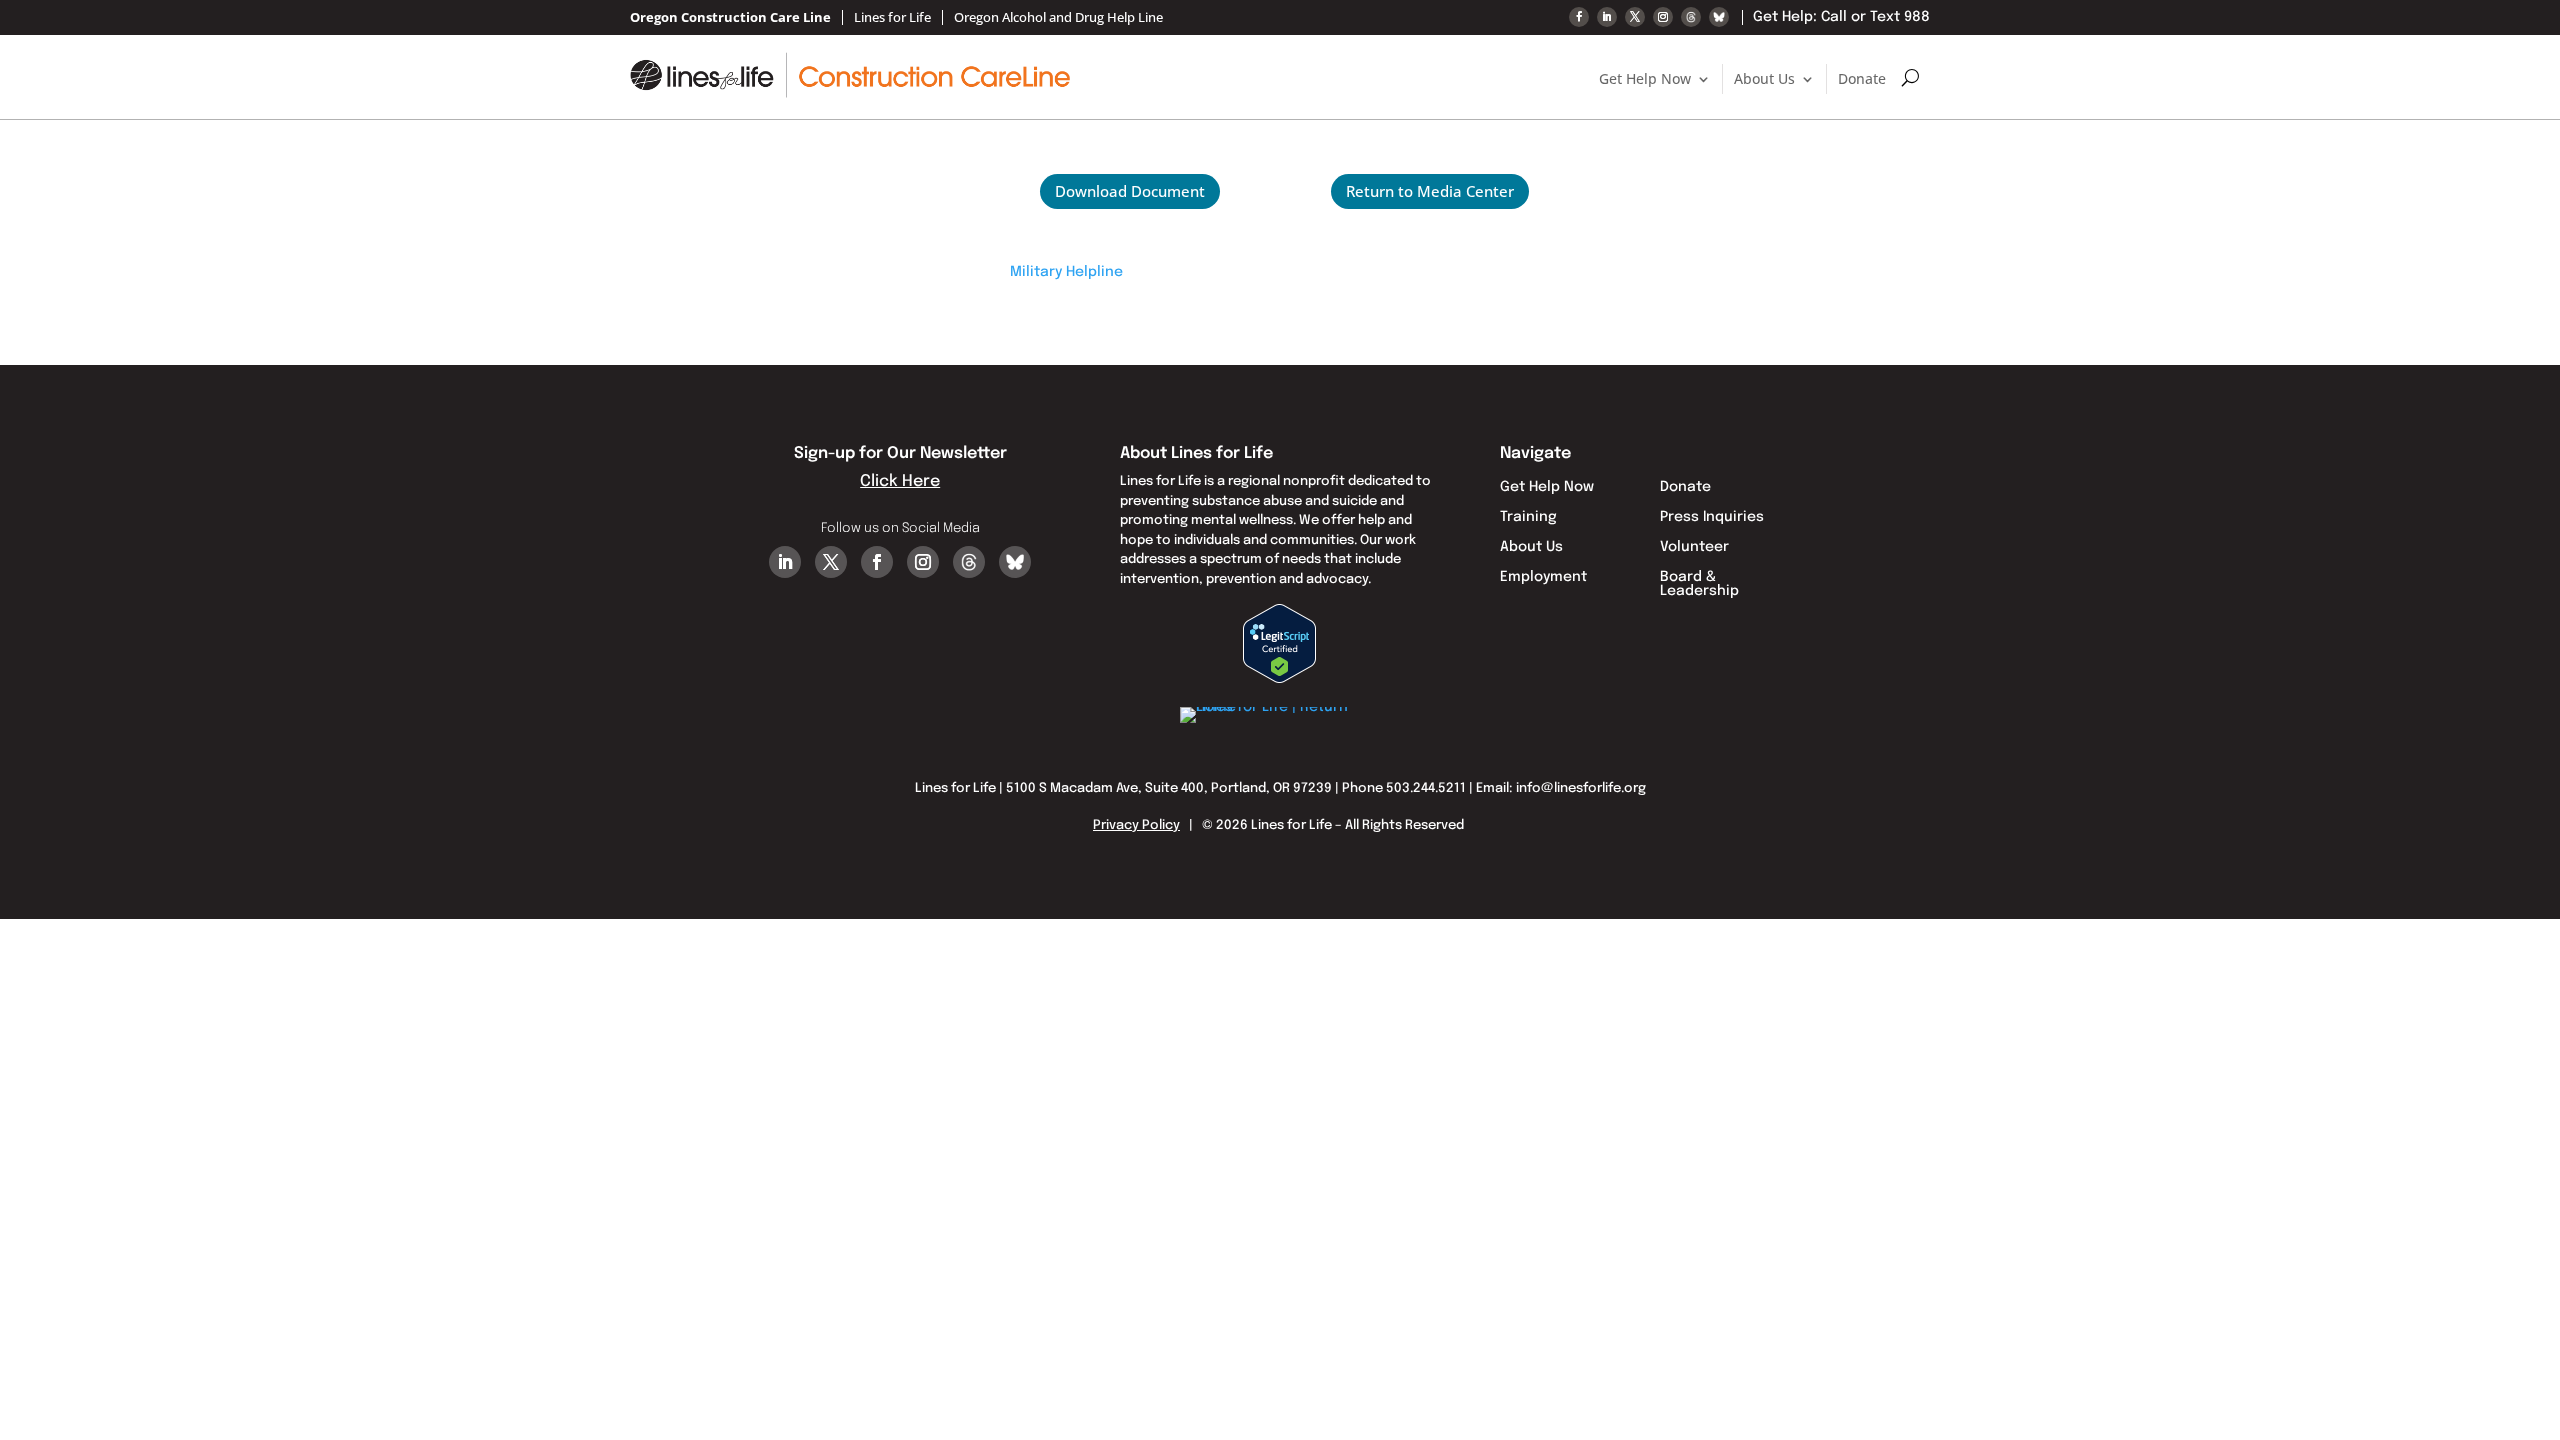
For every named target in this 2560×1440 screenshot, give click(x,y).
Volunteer (1694, 547)
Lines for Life (892, 18)
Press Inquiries (1712, 517)
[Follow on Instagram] (1663, 17)
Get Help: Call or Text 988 (1841, 17)
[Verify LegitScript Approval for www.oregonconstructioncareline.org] (1279, 679)
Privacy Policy (1136, 825)
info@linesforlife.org (1581, 788)
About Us (1764, 78)
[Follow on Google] (1691, 17)
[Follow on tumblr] (1719, 17)
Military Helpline (1066, 272)
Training (1528, 517)
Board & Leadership (1699, 584)
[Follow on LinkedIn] (1607, 17)
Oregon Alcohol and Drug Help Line (1058, 18)
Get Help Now (1645, 78)
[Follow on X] (1635, 17)
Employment (1543, 577)
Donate (1862, 78)
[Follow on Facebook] (1579, 17)
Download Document (1130, 191)
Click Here (900, 481)
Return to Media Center (1430, 191)
